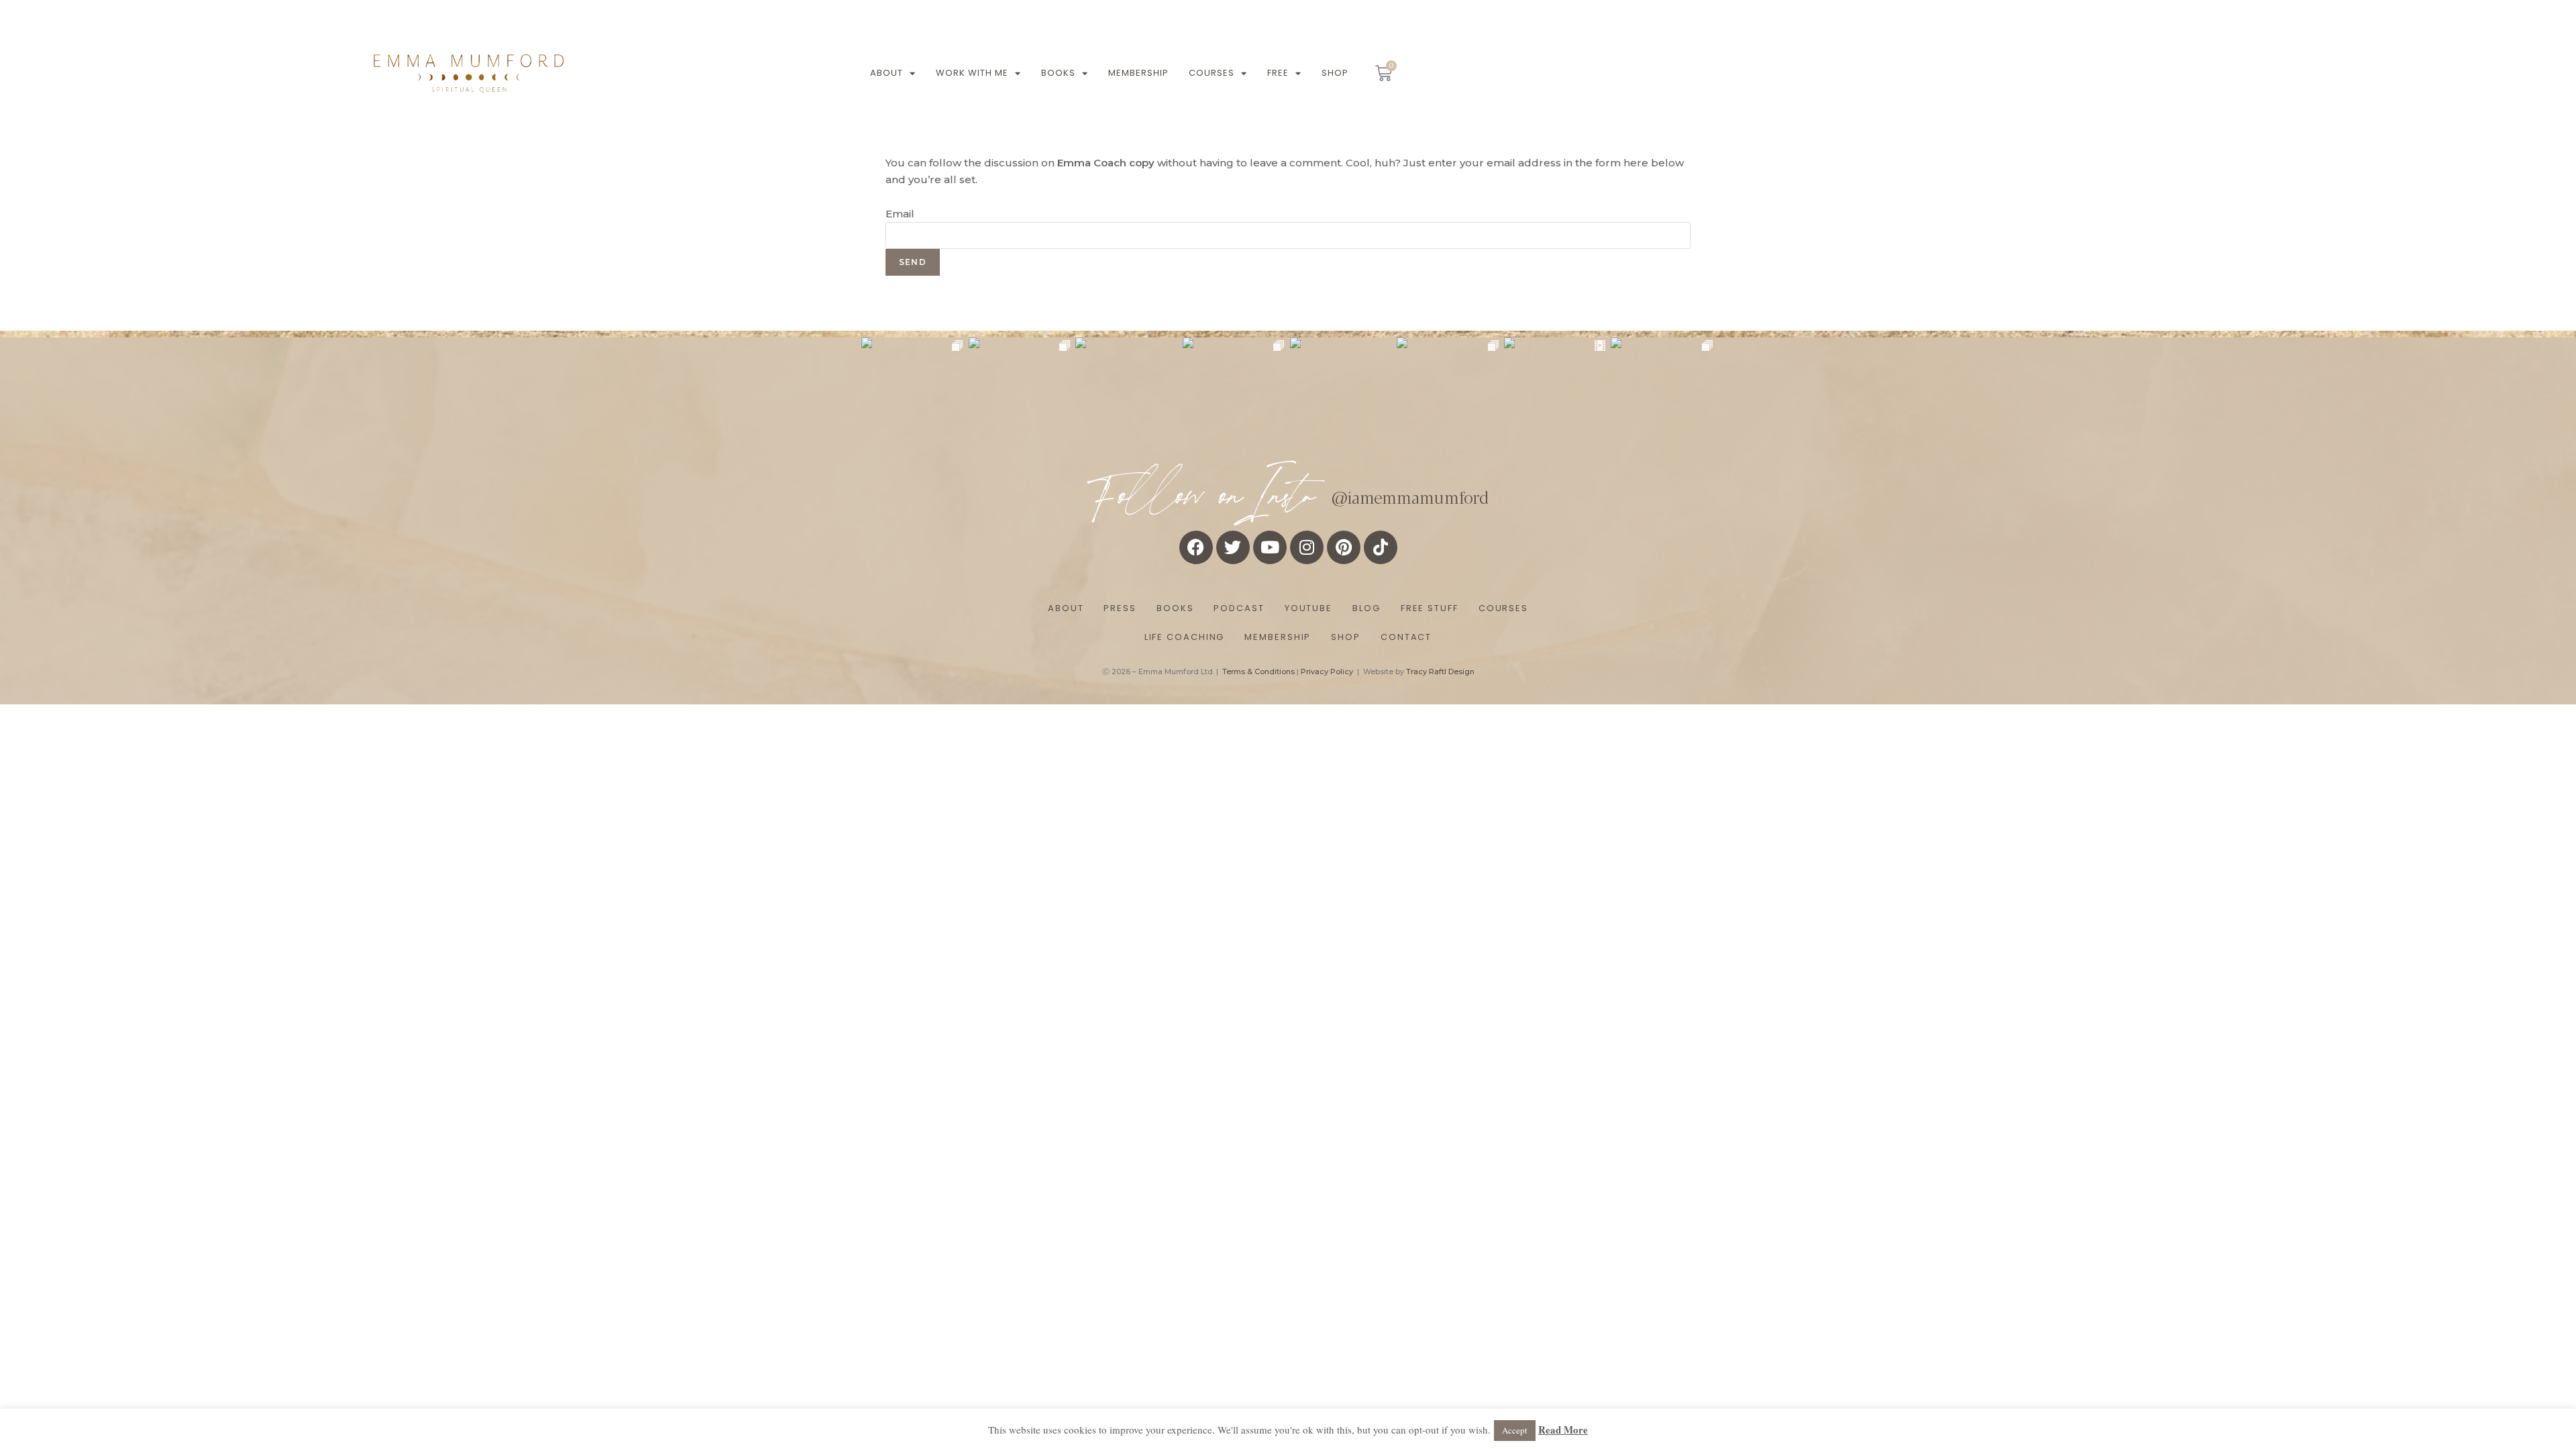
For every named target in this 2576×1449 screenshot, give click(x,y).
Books (1058, 73)
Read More (1563, 1430)
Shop (1335, 73)
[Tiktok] (1381, 547)
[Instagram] (1307, 547)
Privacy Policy (1327, 672)
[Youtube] (1270, 547)
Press (1120, 608)
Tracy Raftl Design (1440, 672)
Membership (1138, 73)
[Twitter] (1233, 547)
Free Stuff (1430, 608)
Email (900, 214)
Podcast (1239, 608)
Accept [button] (1515, 1430)
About (887, 73)
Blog (1366, 608)
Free (1278, 73)
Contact (1406, 637)
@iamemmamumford (1410, 496)
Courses (1212, 73)
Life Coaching (1185, 637)
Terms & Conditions (1258, 672)
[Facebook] (1196, 547)
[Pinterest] (1344, 547)
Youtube (1308, 608)
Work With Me (972, 73)
